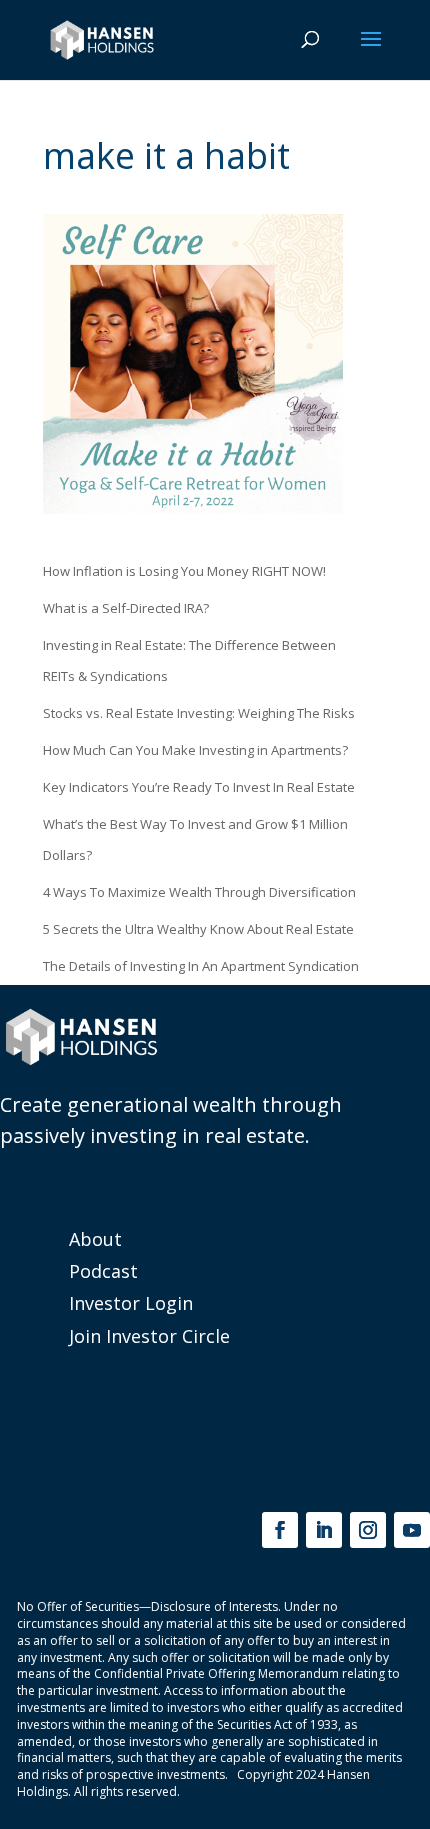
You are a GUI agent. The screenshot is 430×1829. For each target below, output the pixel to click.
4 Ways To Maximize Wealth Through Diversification (199, 892)
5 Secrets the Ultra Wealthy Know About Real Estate (198, 929)
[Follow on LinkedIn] (324, 1530)
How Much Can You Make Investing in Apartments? (195, 750)
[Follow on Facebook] (280, 1530)
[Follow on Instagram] (368, 1530)
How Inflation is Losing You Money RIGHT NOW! (184, 571)
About (95, 1239)
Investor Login (131, 1303)
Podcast (103, 1271)
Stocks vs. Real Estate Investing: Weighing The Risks (199, 713)
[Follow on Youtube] (412, 1530)
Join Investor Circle (149, 1336)
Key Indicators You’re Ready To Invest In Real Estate (199, 787)
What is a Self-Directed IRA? (126, 608)
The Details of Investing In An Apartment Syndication (201, 966)
